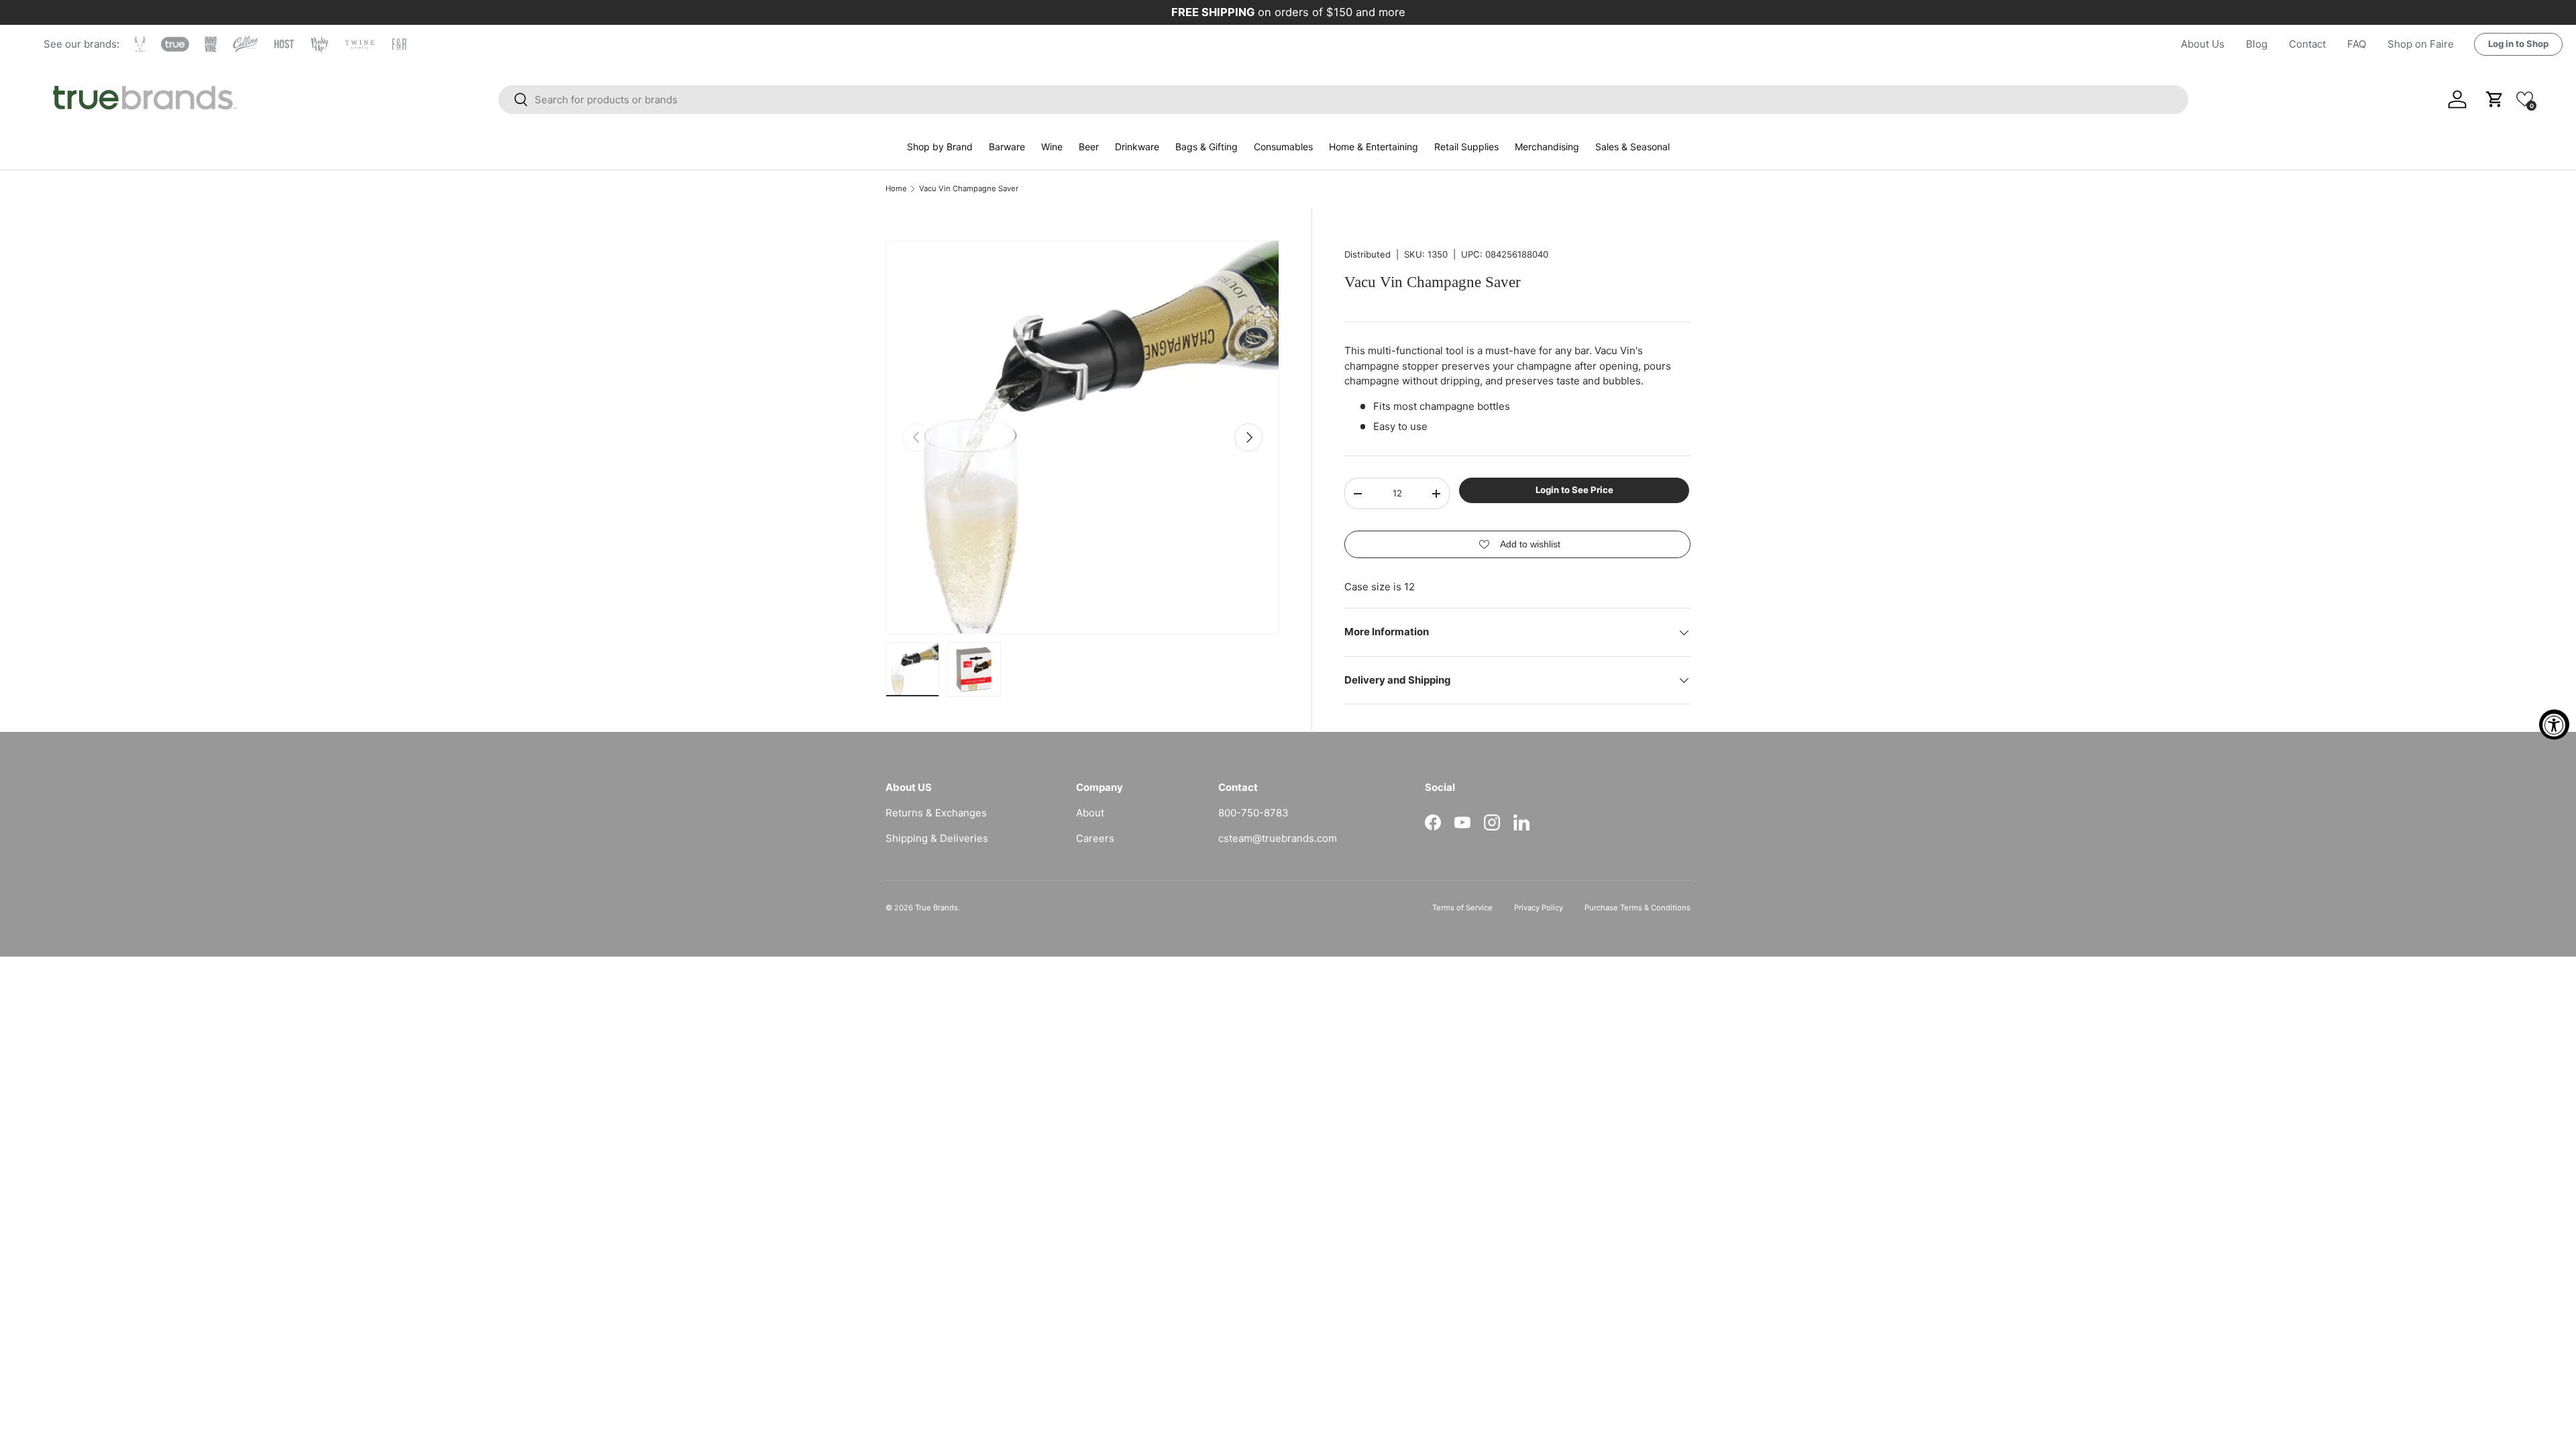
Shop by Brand (940, 147)
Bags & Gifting (1206, 147)
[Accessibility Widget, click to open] (2554, 725)
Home (896, 189)
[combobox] (1343, 100)
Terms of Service (1462, 908)
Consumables (1283, 147)
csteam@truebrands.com (1278, 838)
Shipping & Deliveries (937, 838)
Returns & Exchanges (936, 813)
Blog (2257, 44)
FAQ (2357, 44)
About (1090, 813)
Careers (1095, 838)
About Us (2203, 44)
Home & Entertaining (1374, 147)
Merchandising (1547, 147)
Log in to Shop (2518, 44)
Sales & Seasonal (1632, 147)
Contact (2307, 44)
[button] (2525, 99)
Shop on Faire (2421, 44)
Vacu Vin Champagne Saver (969, 189)
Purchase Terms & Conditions (1638, 908)
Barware (1007, 147)
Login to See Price (1574, 490)
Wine (1052, 147)
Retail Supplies (1466, 147)
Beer (1089, 147)
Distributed (1367, 254)
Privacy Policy (1539, 908)
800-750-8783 (1253, 813)
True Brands (936, 908)
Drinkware (1137, 147)
